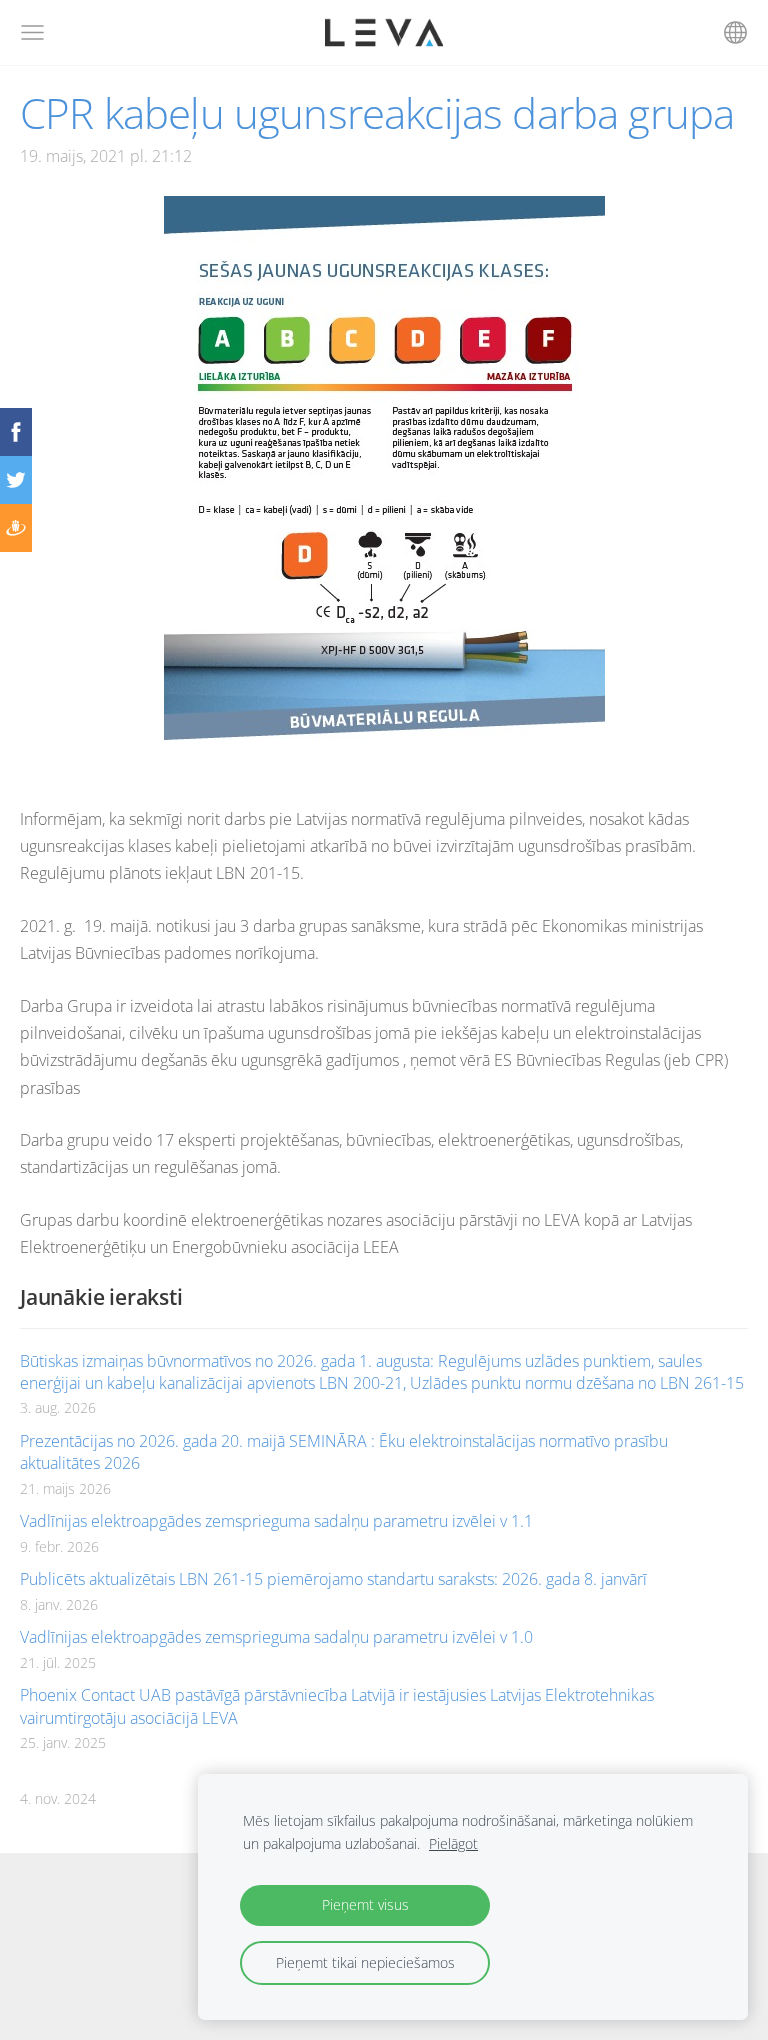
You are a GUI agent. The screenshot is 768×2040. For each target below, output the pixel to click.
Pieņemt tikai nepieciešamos (365, 1962)
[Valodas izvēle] (735, 32)
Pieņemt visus (365, 1904)
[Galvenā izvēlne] (32, 32)
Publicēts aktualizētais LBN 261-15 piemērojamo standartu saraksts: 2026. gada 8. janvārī (333, 1579)
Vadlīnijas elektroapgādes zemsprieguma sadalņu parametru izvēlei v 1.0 (276, 1637)
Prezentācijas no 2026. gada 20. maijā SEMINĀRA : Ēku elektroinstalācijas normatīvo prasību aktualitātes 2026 (344, 1452)
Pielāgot (453, 1843)
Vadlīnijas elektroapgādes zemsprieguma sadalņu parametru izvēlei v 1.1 (276, 1521)
